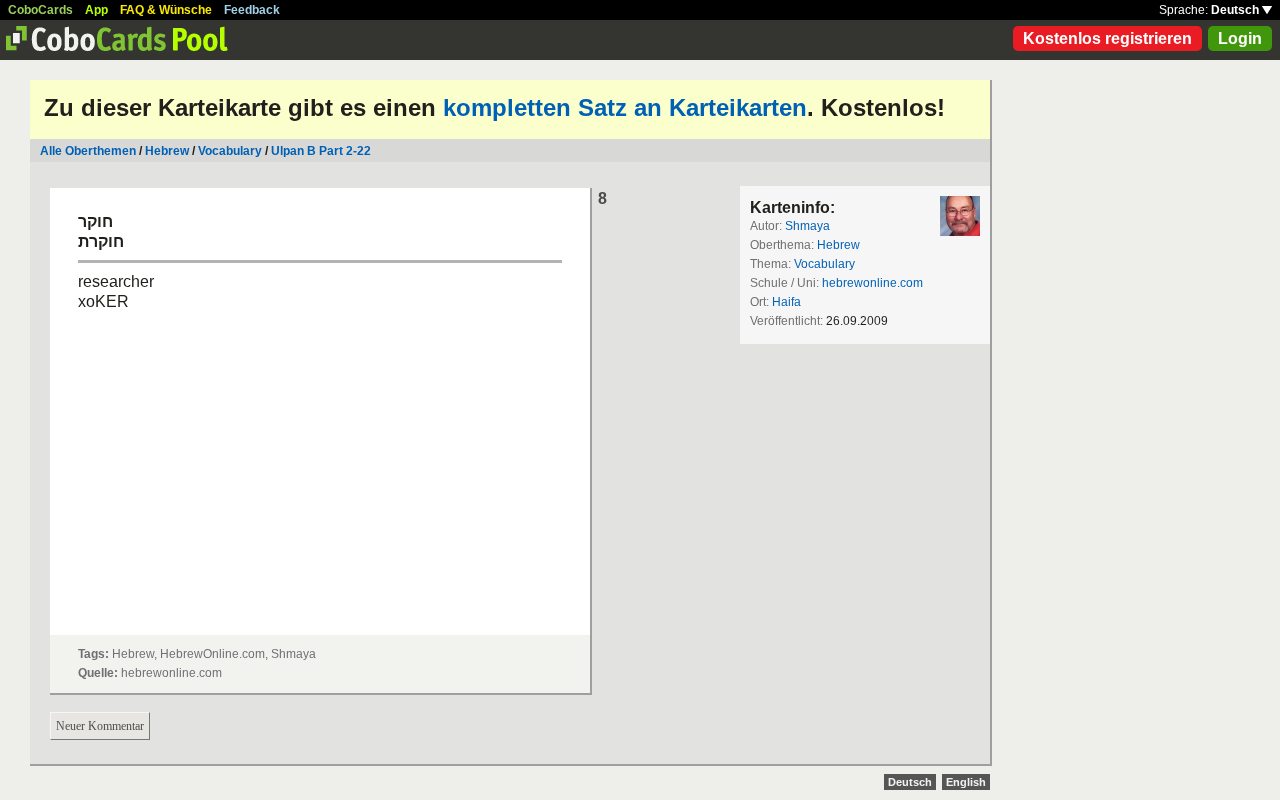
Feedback (252, 10)
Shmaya (807, 226)
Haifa (786, 302)
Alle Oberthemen (88, 151)
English (966, 782)
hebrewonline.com (872, 283)
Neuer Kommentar (100, 726)
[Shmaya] (960, 216)
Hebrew (167, 151)
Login (1240, 38)
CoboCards (40, 10)
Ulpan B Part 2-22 (321, 151)
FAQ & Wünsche (166, 10)
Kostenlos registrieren (1107, 38)
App (96, 10)
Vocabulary (230, 151)
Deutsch (1236, 10)
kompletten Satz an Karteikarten (625, 107)
